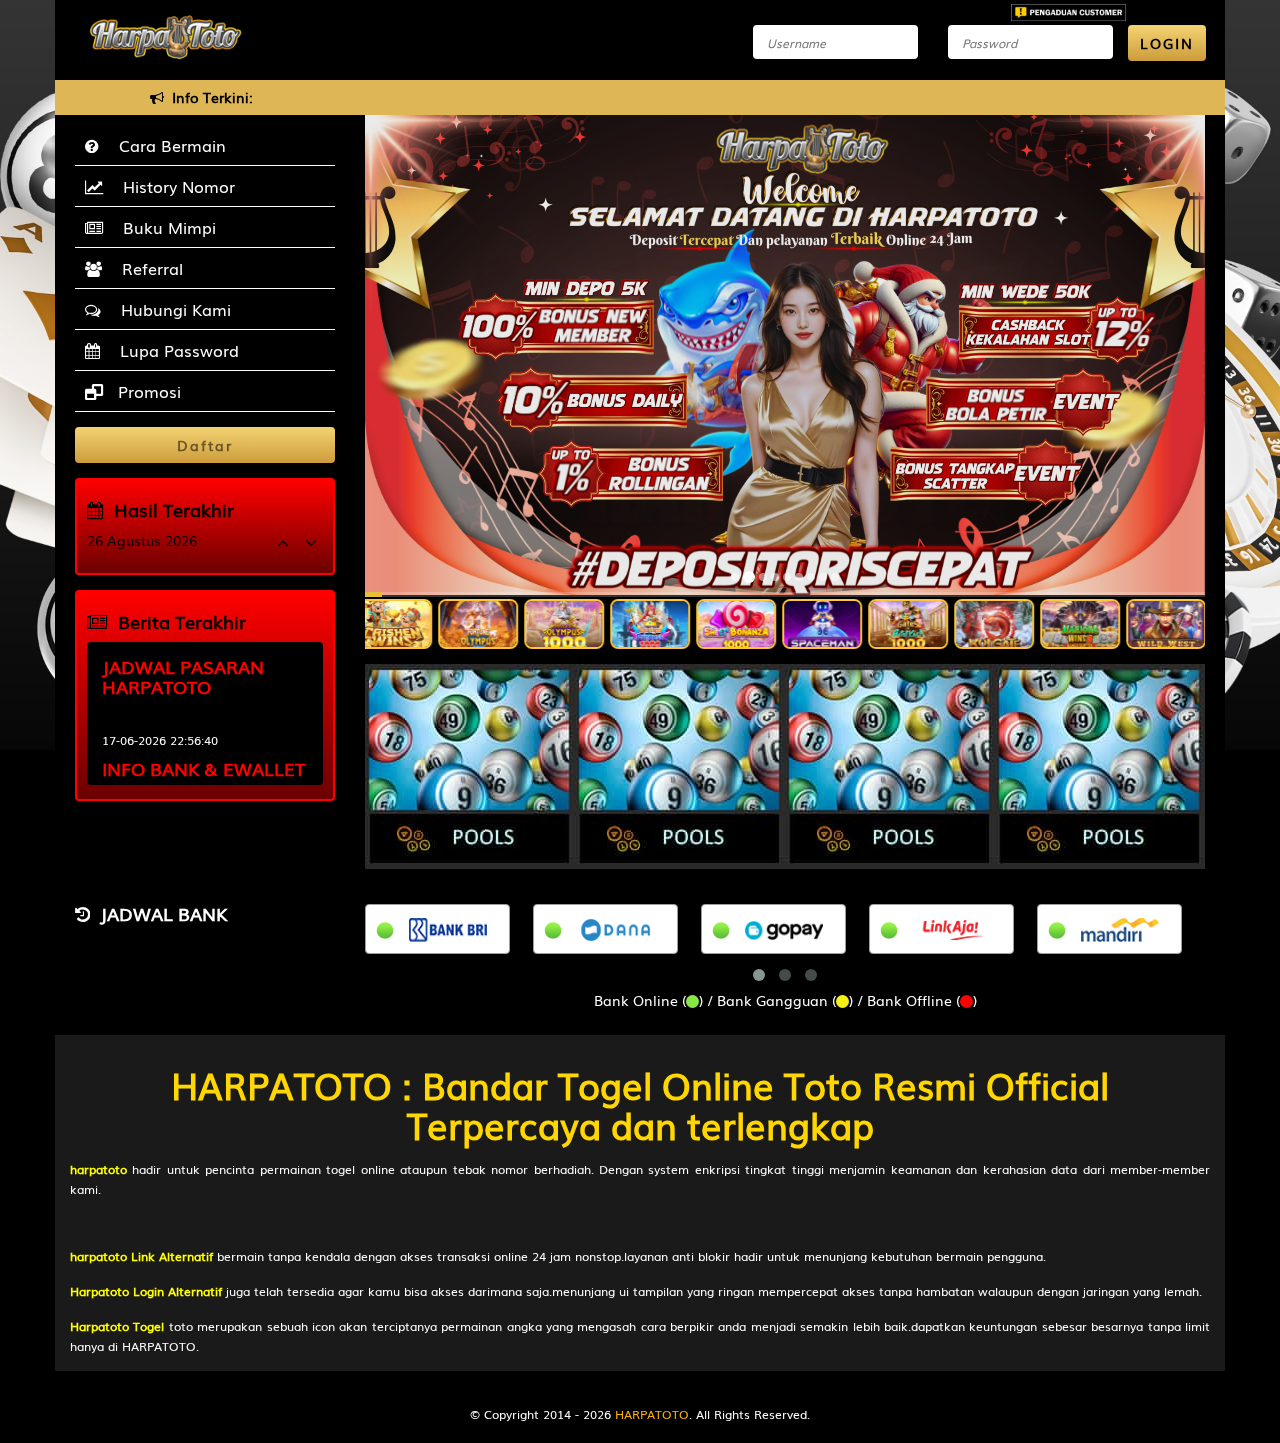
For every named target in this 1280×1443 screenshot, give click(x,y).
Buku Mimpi (164, 227)
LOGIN (1167, 43)
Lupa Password (174, 350)
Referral (147, 268)
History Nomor (174, 186)
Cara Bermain (167, 145)
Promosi (147, 391)
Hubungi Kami (171, 309)
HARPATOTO (652, 1414)
